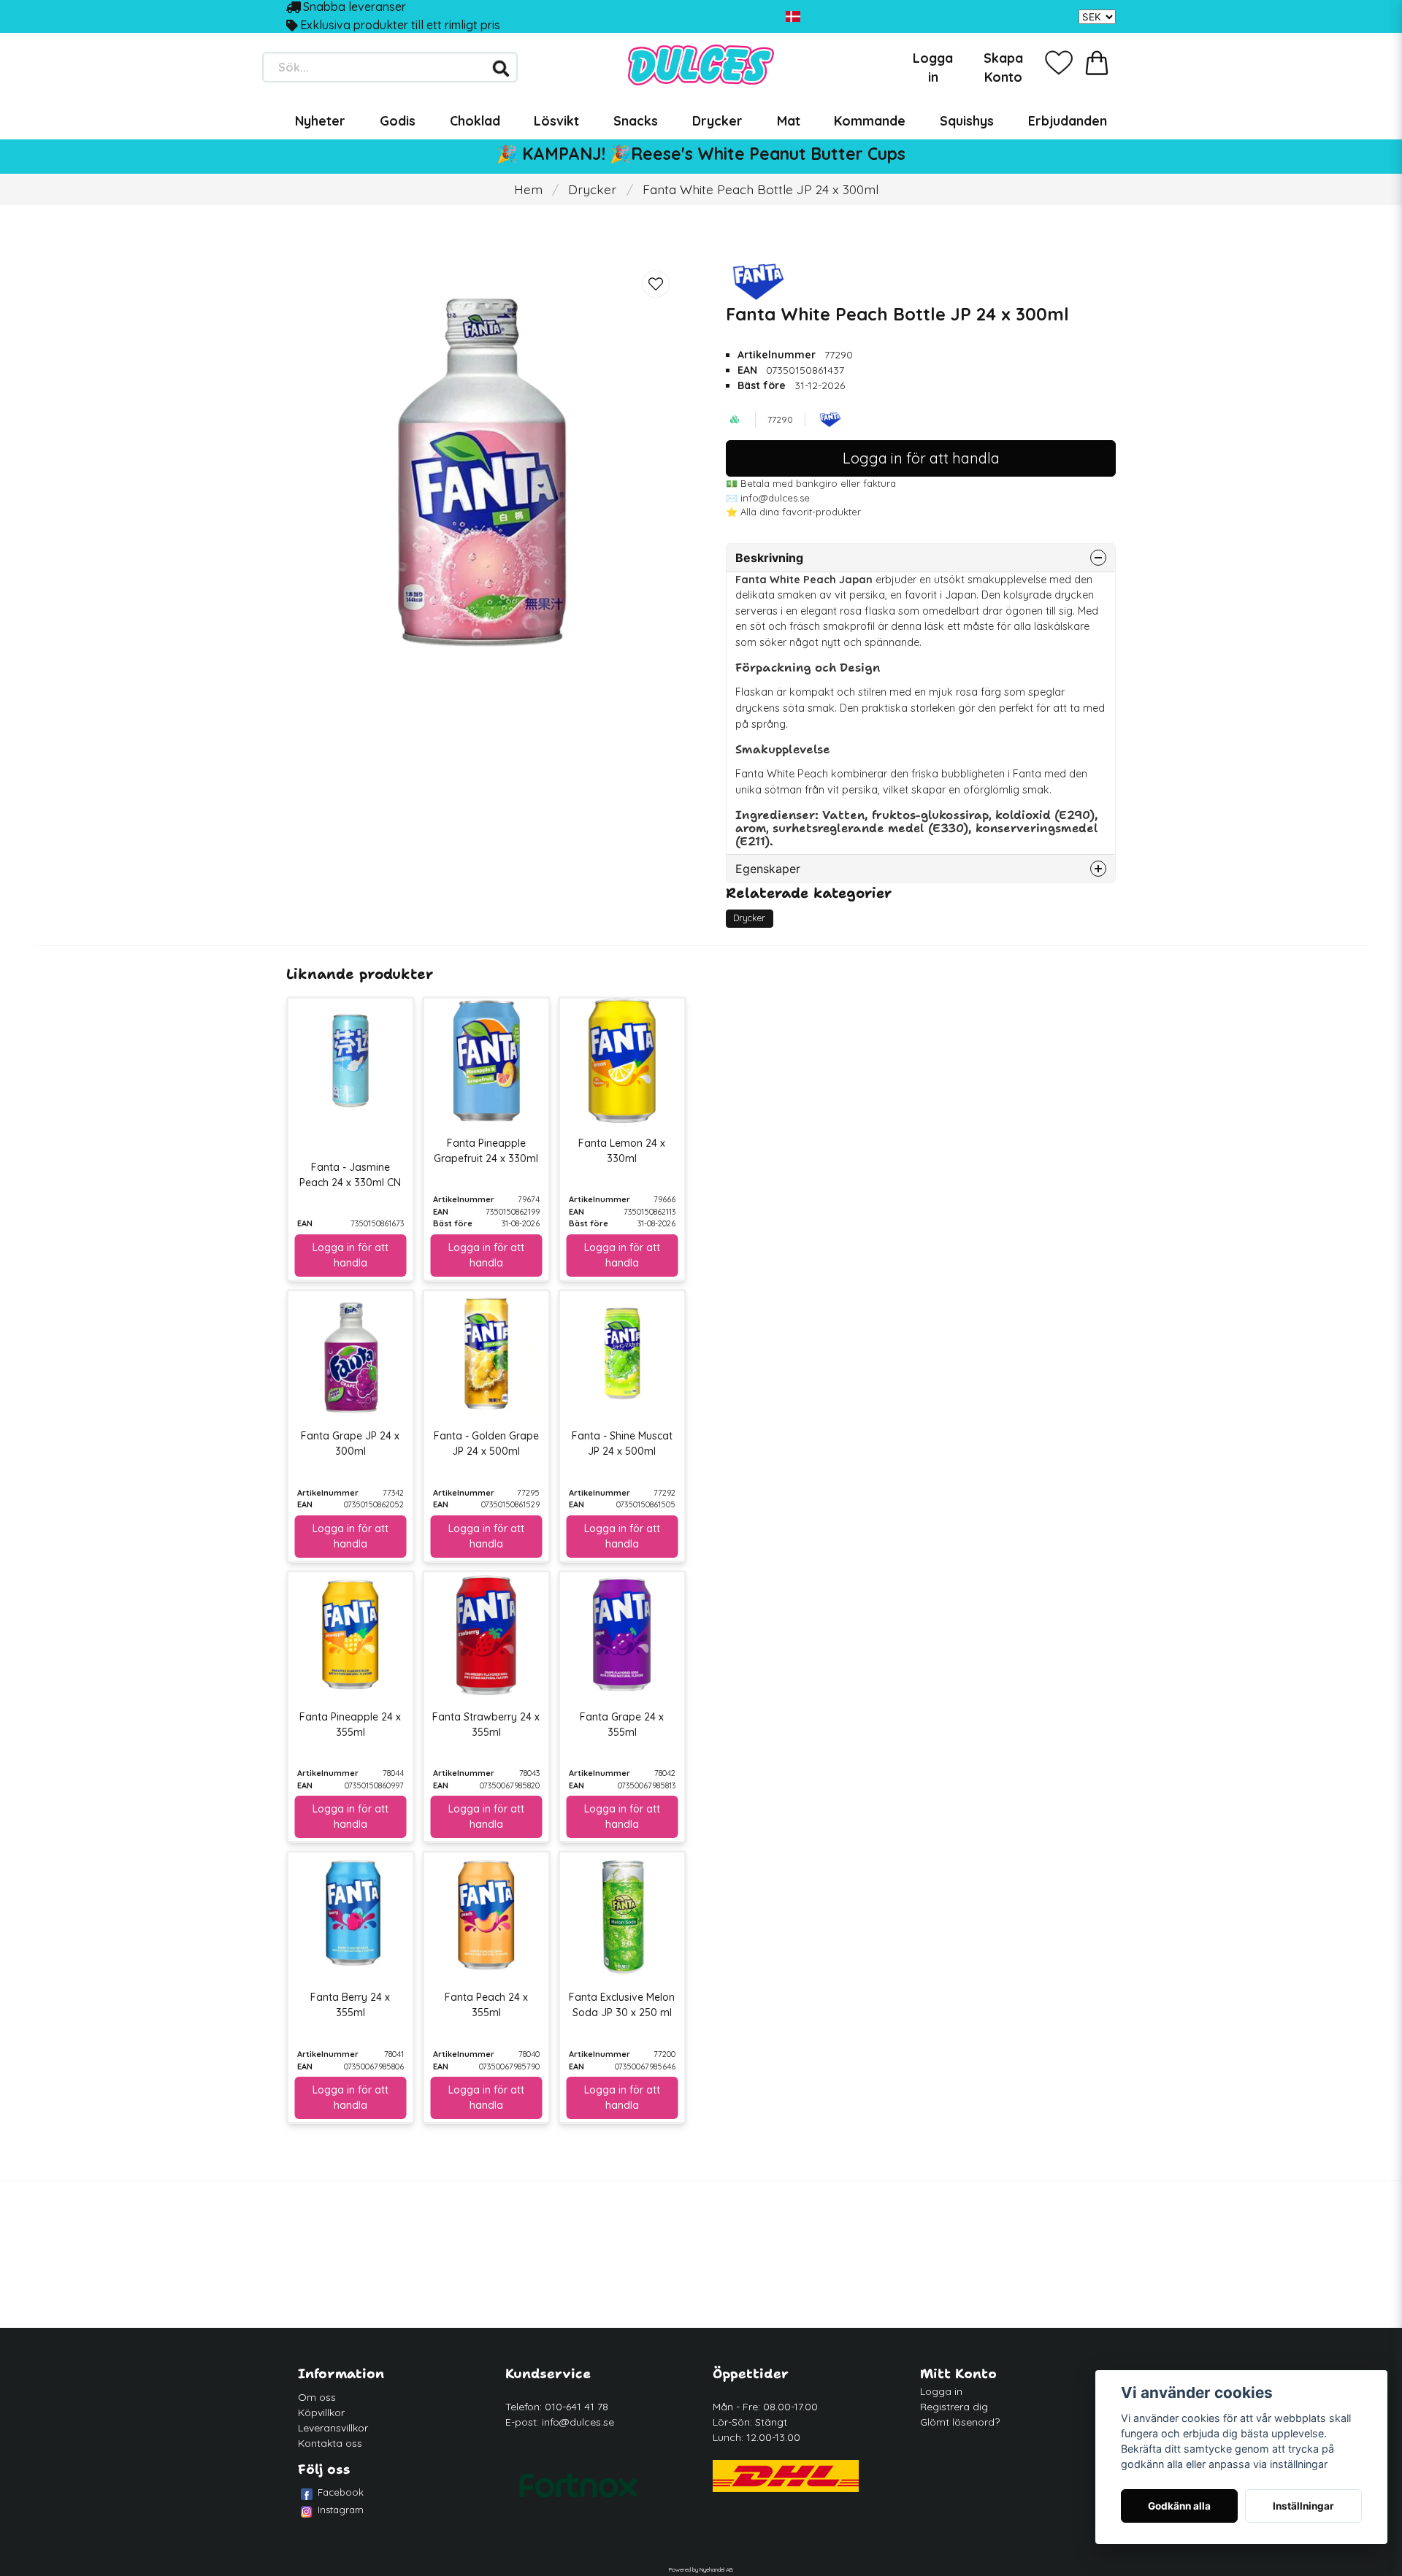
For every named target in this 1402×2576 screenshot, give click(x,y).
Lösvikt (556, 120)
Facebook (341, 2492)
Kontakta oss (330, 2443)
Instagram (341, 2510)
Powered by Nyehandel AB (701, 2569)
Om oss (317, 2397)
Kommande (870, 120)
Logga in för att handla (921, 458)
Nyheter (320, 120)
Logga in (941, 2391)
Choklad (475, 120)
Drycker (717, 120)
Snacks (636, 120)
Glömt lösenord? (960, 2422)
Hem (528, 189)
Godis (398, 120)
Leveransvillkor (333, 2428)
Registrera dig (954, 2407)
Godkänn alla (1179, 2506)
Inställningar (1303, 2506)
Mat (789, 120)
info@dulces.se (578, 2422)
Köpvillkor (321, 2412)
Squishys (967, 120)
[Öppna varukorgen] (1097, 63)
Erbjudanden (1068, 120)
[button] (793, 17)
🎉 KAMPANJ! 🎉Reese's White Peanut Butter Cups (701, 154)
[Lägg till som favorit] (1059, 63)
